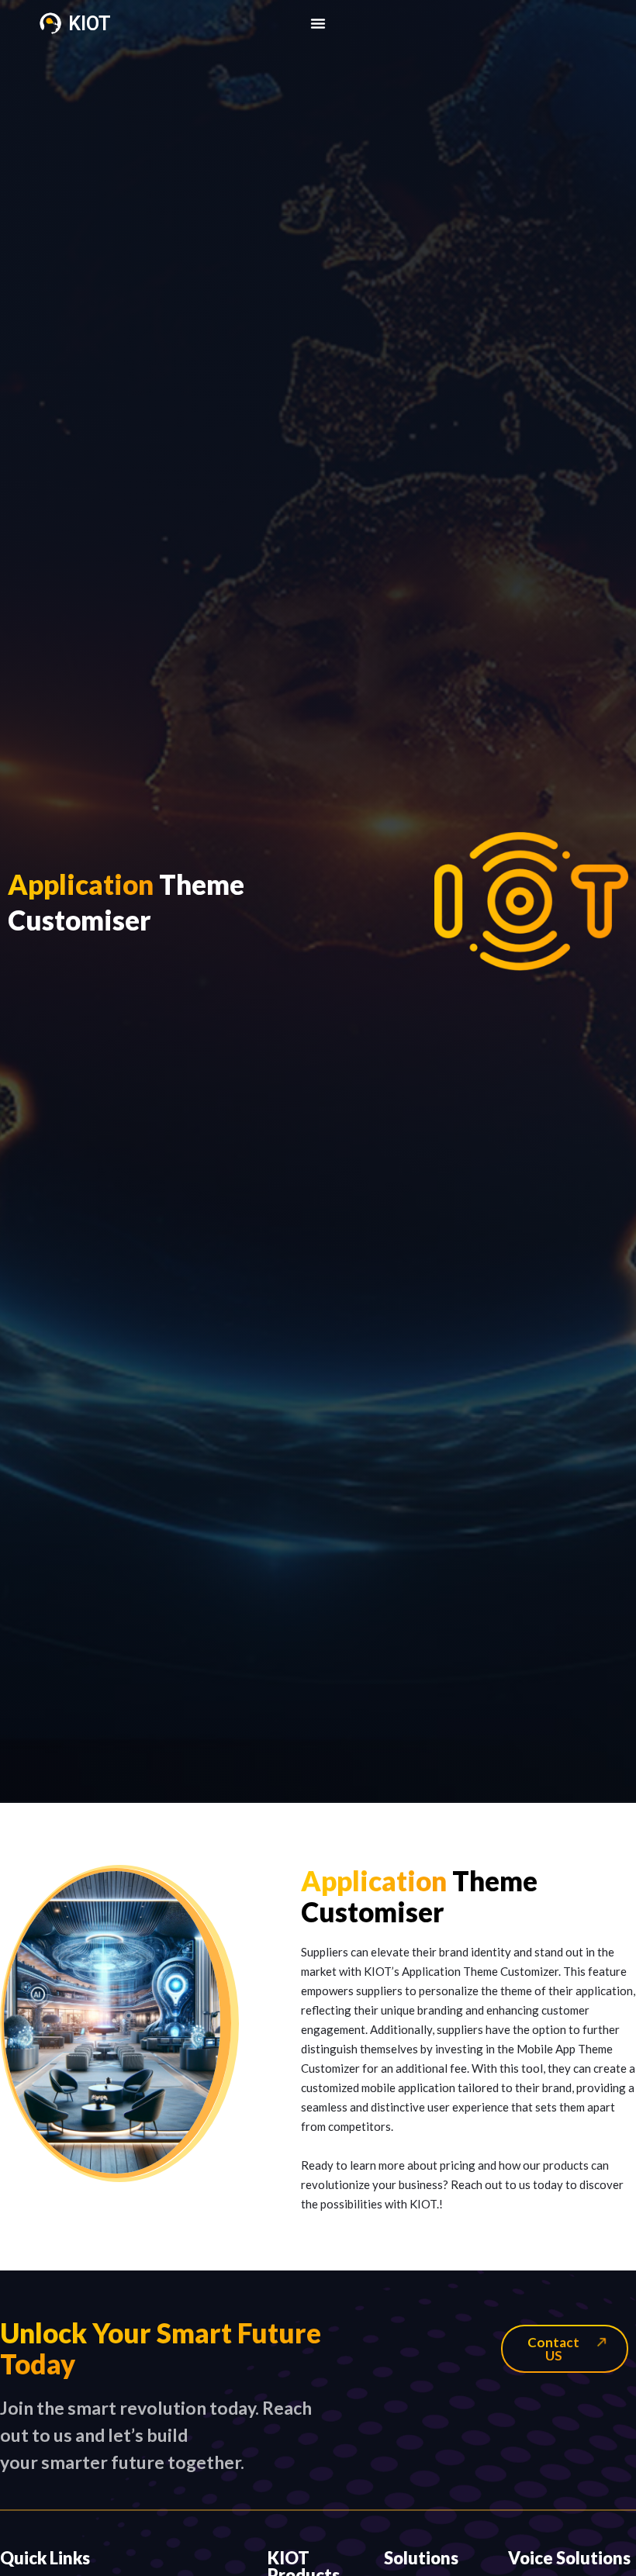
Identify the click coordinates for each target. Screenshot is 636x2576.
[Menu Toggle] (318, 23)
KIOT (90, 24)
